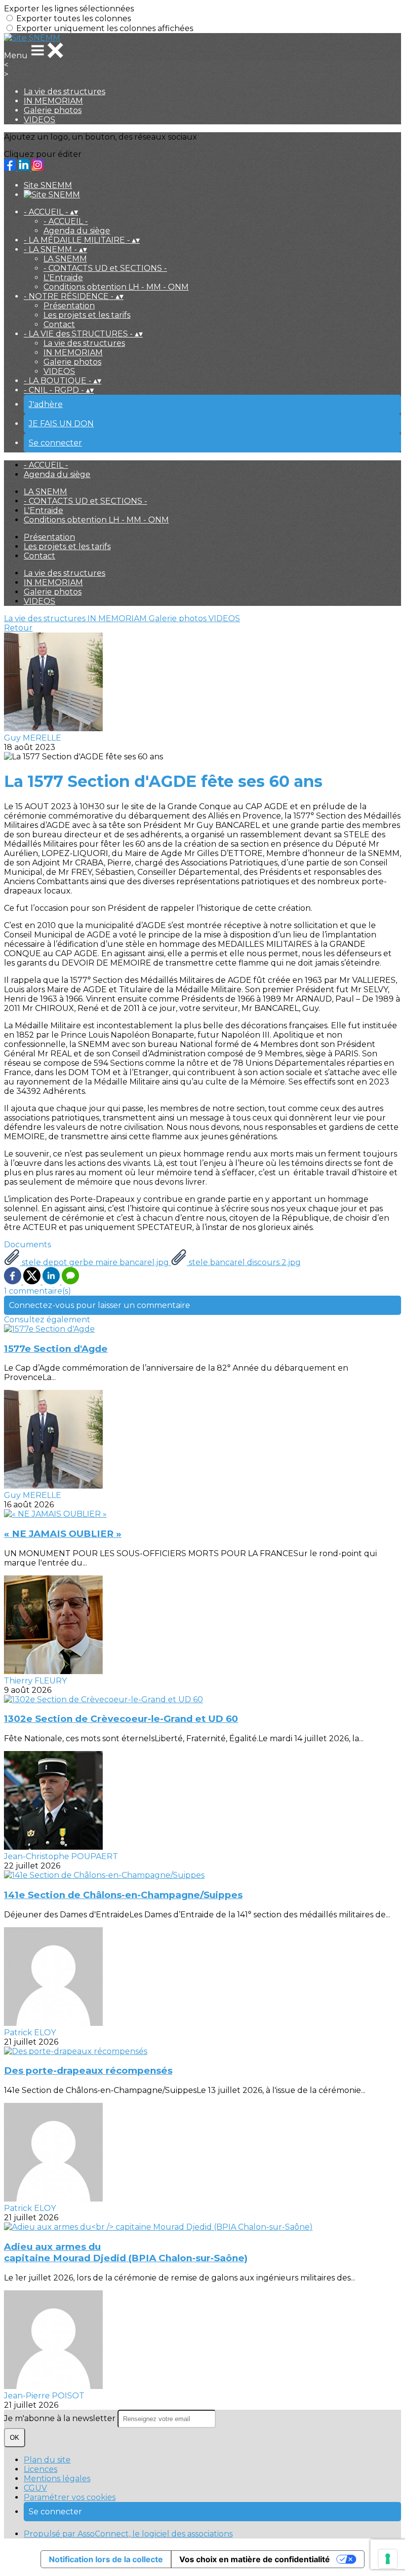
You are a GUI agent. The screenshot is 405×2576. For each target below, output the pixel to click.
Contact (59, 324)
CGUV (35, 2488)
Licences (40, 2469)
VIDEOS (40, 120)
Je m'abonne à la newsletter (61, 2418)
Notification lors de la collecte (106, 2559)
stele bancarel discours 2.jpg (244, 1262)
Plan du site (47, 2460)
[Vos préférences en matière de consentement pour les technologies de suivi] (388, 2559)
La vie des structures (64, 92)
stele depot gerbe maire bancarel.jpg (95, 1262)
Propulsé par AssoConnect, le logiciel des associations (128, 2534)
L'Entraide (63, 278)
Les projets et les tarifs (87, 315)
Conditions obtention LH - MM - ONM (116, 287)
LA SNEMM (65, 259)
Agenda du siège (77, 231)
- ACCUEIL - (66, 221)
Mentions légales (57, 2479)
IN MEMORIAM (53, 101)
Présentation (69, 306)
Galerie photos (53, 110)
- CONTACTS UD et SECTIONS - (105, 268)
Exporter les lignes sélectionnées (69, 9)
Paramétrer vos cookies (70, 2497)
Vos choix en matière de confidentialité (255, 2559)
